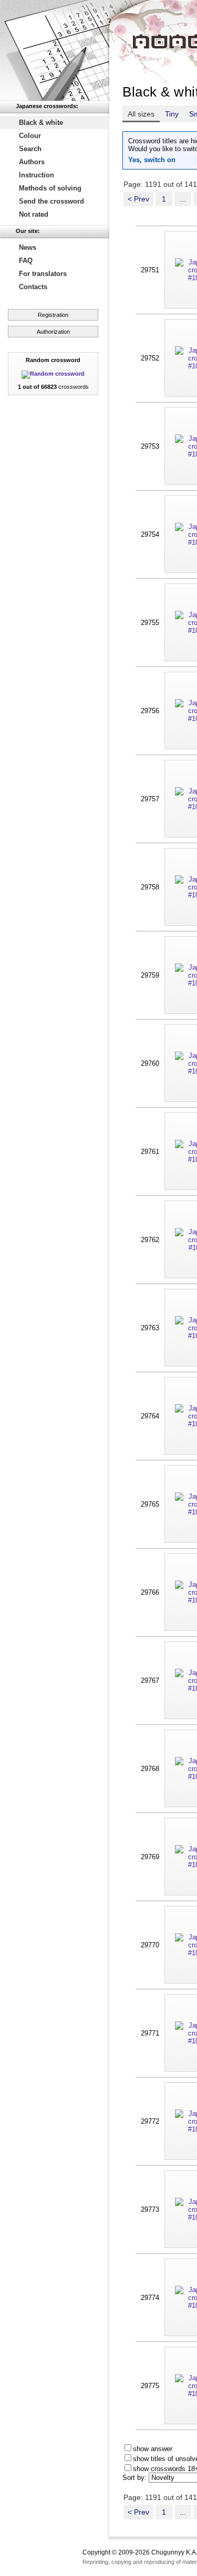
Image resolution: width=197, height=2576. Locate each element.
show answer (153, 2449)
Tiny (172, 114)
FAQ (26, 261)
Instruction (37, 175)
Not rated (34, 214)
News (28, 247)
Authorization (53, 332)
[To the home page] (55, 50)
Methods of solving (50, 188)
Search (30, 149)
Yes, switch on (152, 160)
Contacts (33, 287)
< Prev (138, 199)
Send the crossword (51, 201)
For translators (43, 274)
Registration (53, 315)
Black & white (41, 123)
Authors (32, 162)
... (183, 199)
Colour (30, 136)
